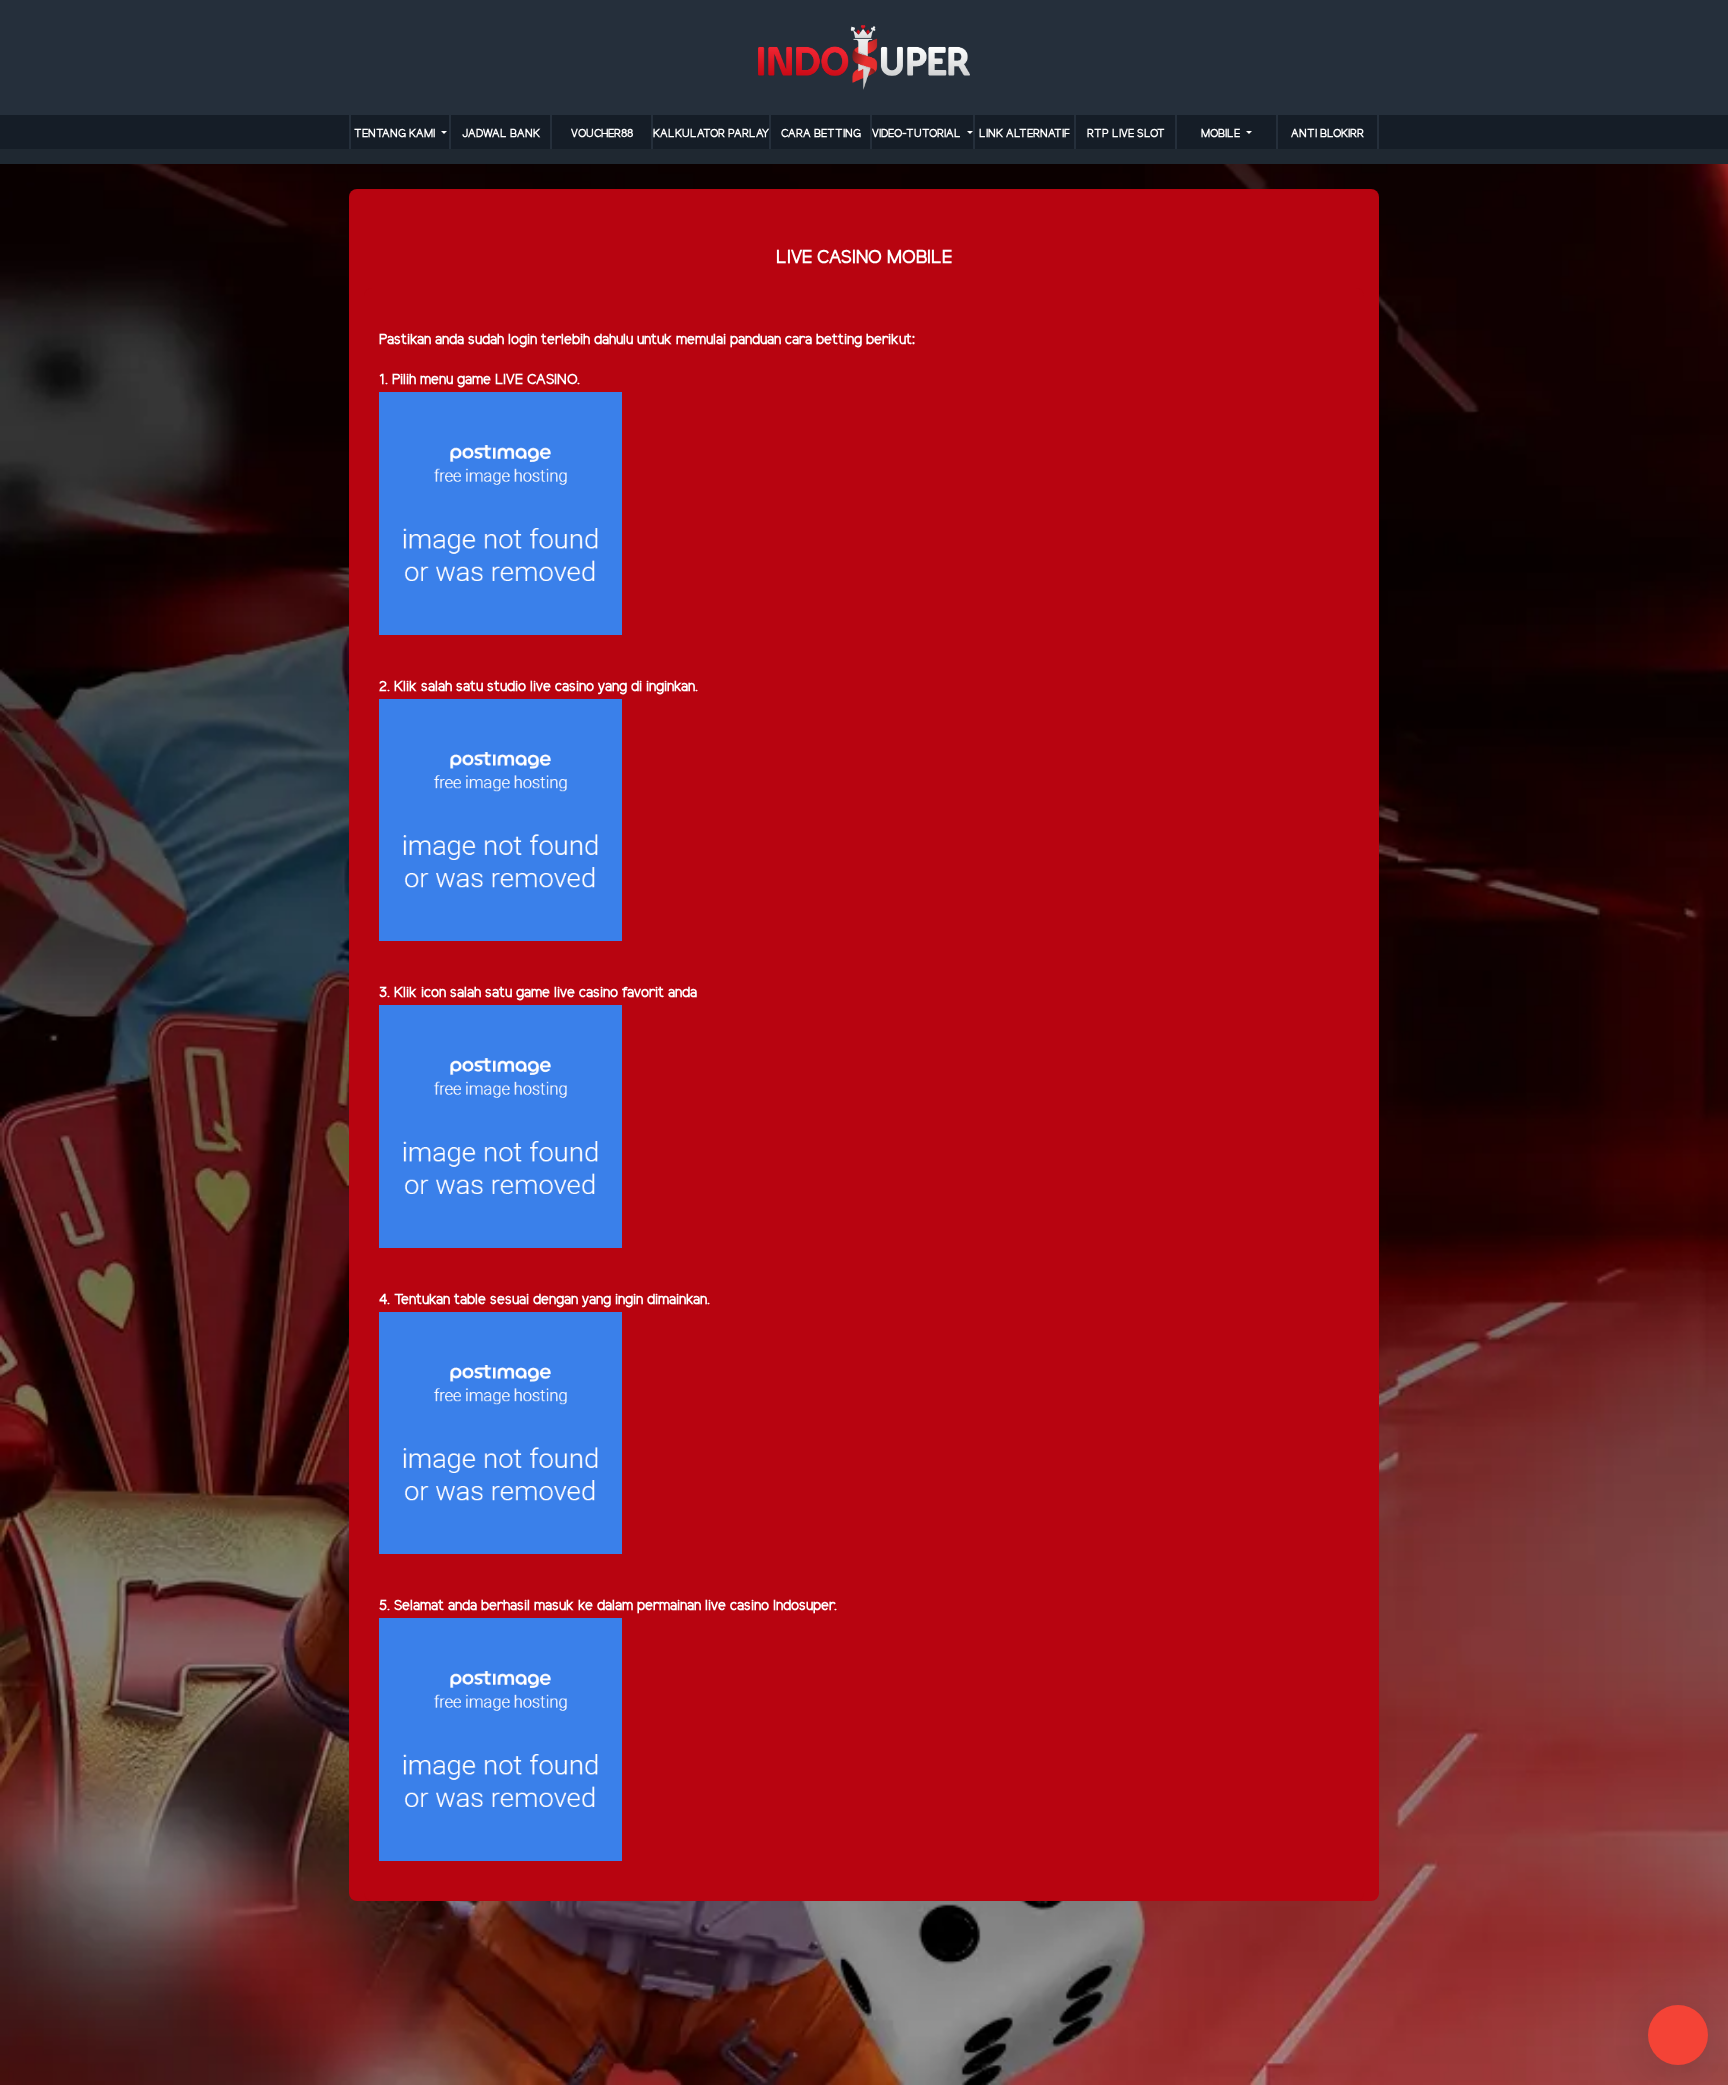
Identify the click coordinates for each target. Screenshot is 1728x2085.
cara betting (821, 134)
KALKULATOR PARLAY (711, 134)
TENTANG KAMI (396, 134)
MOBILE (1222, 134)
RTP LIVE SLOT (1126, 134)
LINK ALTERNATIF (1024, 134)
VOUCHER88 (602, 134)
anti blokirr (1327, 134)
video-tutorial (918, 134)
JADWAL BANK (501, 134)
